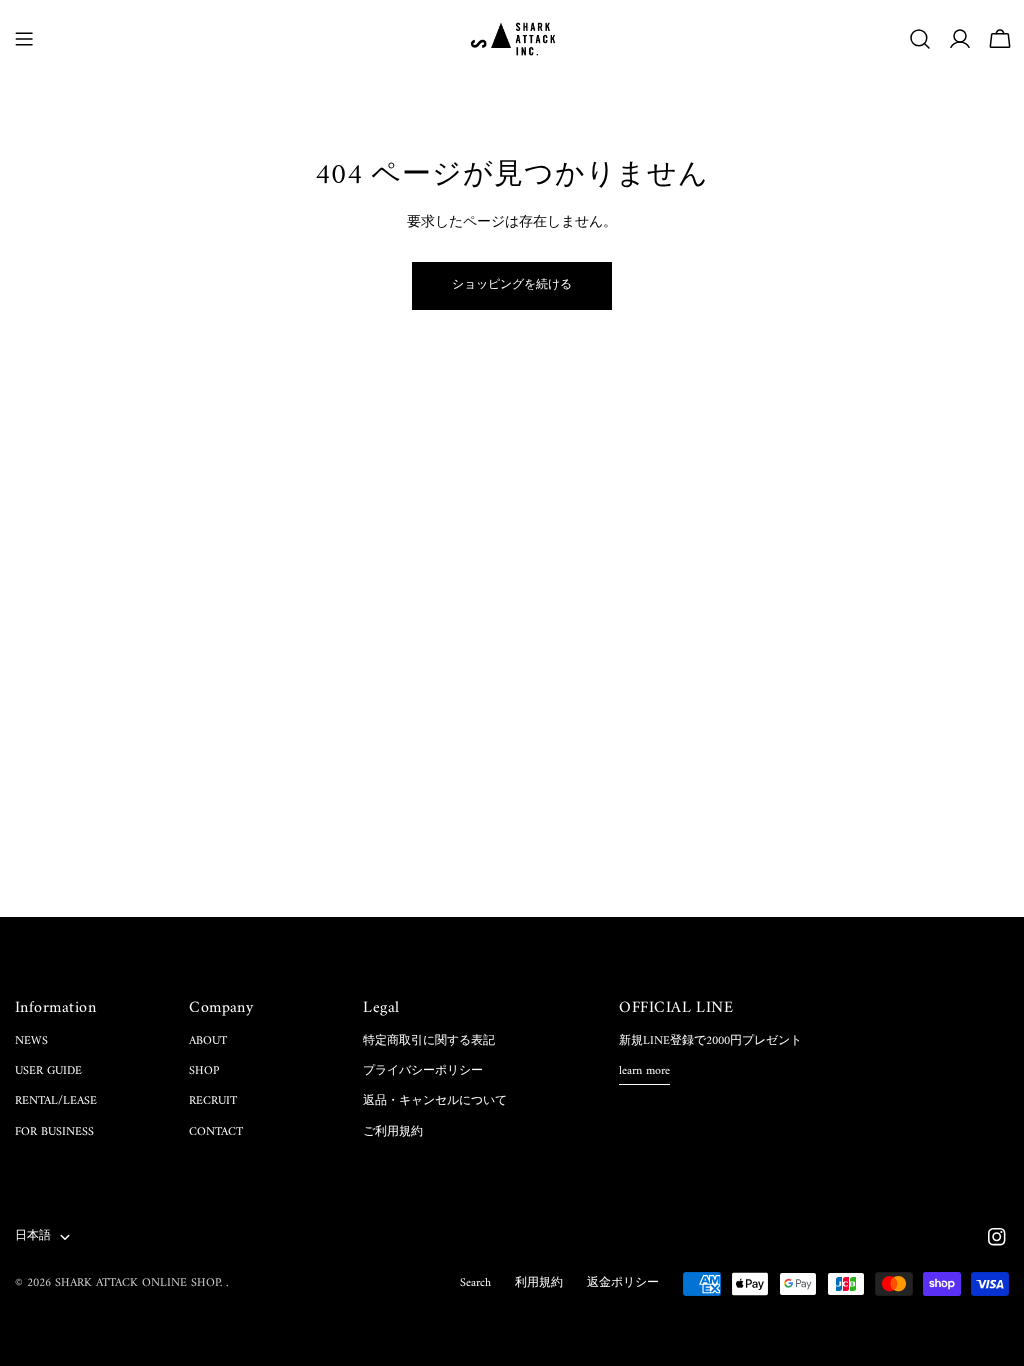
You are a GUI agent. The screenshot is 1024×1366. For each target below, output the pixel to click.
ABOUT (208, 1041)
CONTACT (216, 1132)
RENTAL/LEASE (56, 1101)
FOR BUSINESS (54, 1132)
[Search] (920, 39)
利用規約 (539, 1283)
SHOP (204, 1071)
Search (475, 1283)
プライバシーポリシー (423, 1071)
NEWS (31, 1041)
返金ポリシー (623, 1283)
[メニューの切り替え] (24, 39)
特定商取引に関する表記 (429, 1041)
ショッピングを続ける (512, 285)
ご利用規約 (393, 1132)
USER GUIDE (48, 1071)
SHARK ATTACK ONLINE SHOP (137, 1283)
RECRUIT (213, 1101)
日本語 (33, 1236)
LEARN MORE (644, 1072)
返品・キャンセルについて (435, 1101)
